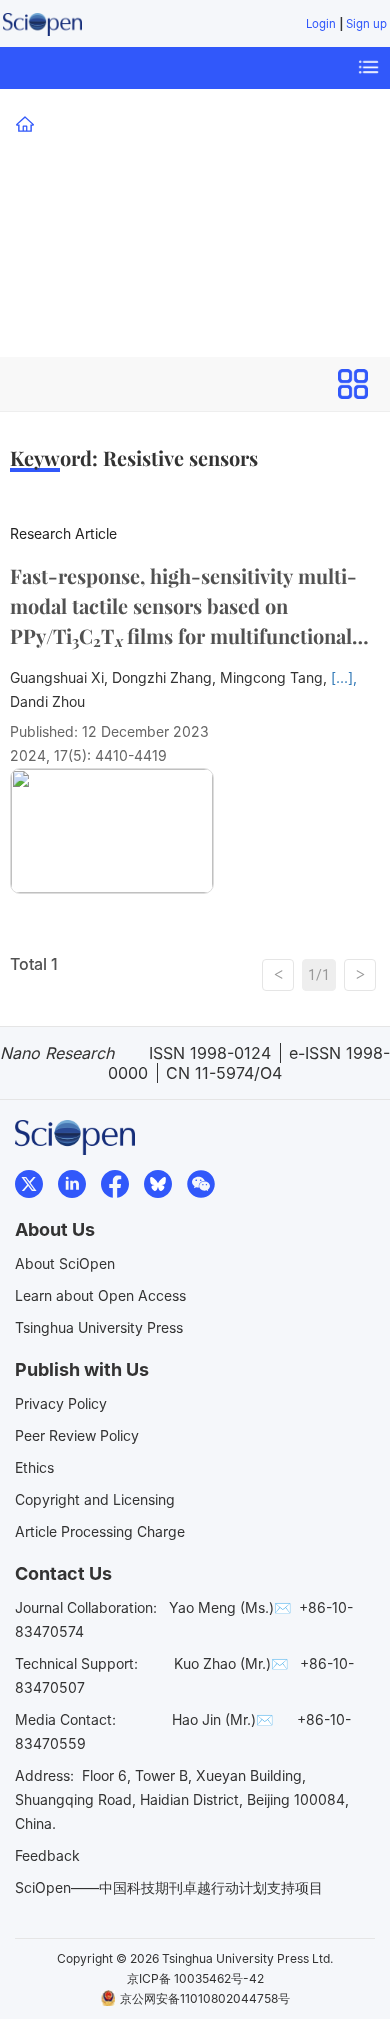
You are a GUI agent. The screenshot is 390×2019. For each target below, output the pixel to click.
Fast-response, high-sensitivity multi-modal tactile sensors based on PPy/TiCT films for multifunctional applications (183, 606)
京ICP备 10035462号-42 (195, 1978)
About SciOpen (65, 1263)
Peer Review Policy (77, 1435)
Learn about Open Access (100, 1295)
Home (59, 123)
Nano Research (99, 193)
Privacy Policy (61, 1403)
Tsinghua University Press (99, 1327)
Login (321, 24)
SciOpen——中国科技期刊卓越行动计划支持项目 (169, 1887)
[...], (344, 677)
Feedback (47, 1855)
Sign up (366, 24)
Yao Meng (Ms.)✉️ (230, 1607)
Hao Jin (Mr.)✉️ (222, 1719)
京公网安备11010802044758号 (205, 1998)
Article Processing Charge (100, 1531)
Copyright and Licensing (95, 1499)
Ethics (34, 1467)
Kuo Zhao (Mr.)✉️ (231, 1663)
